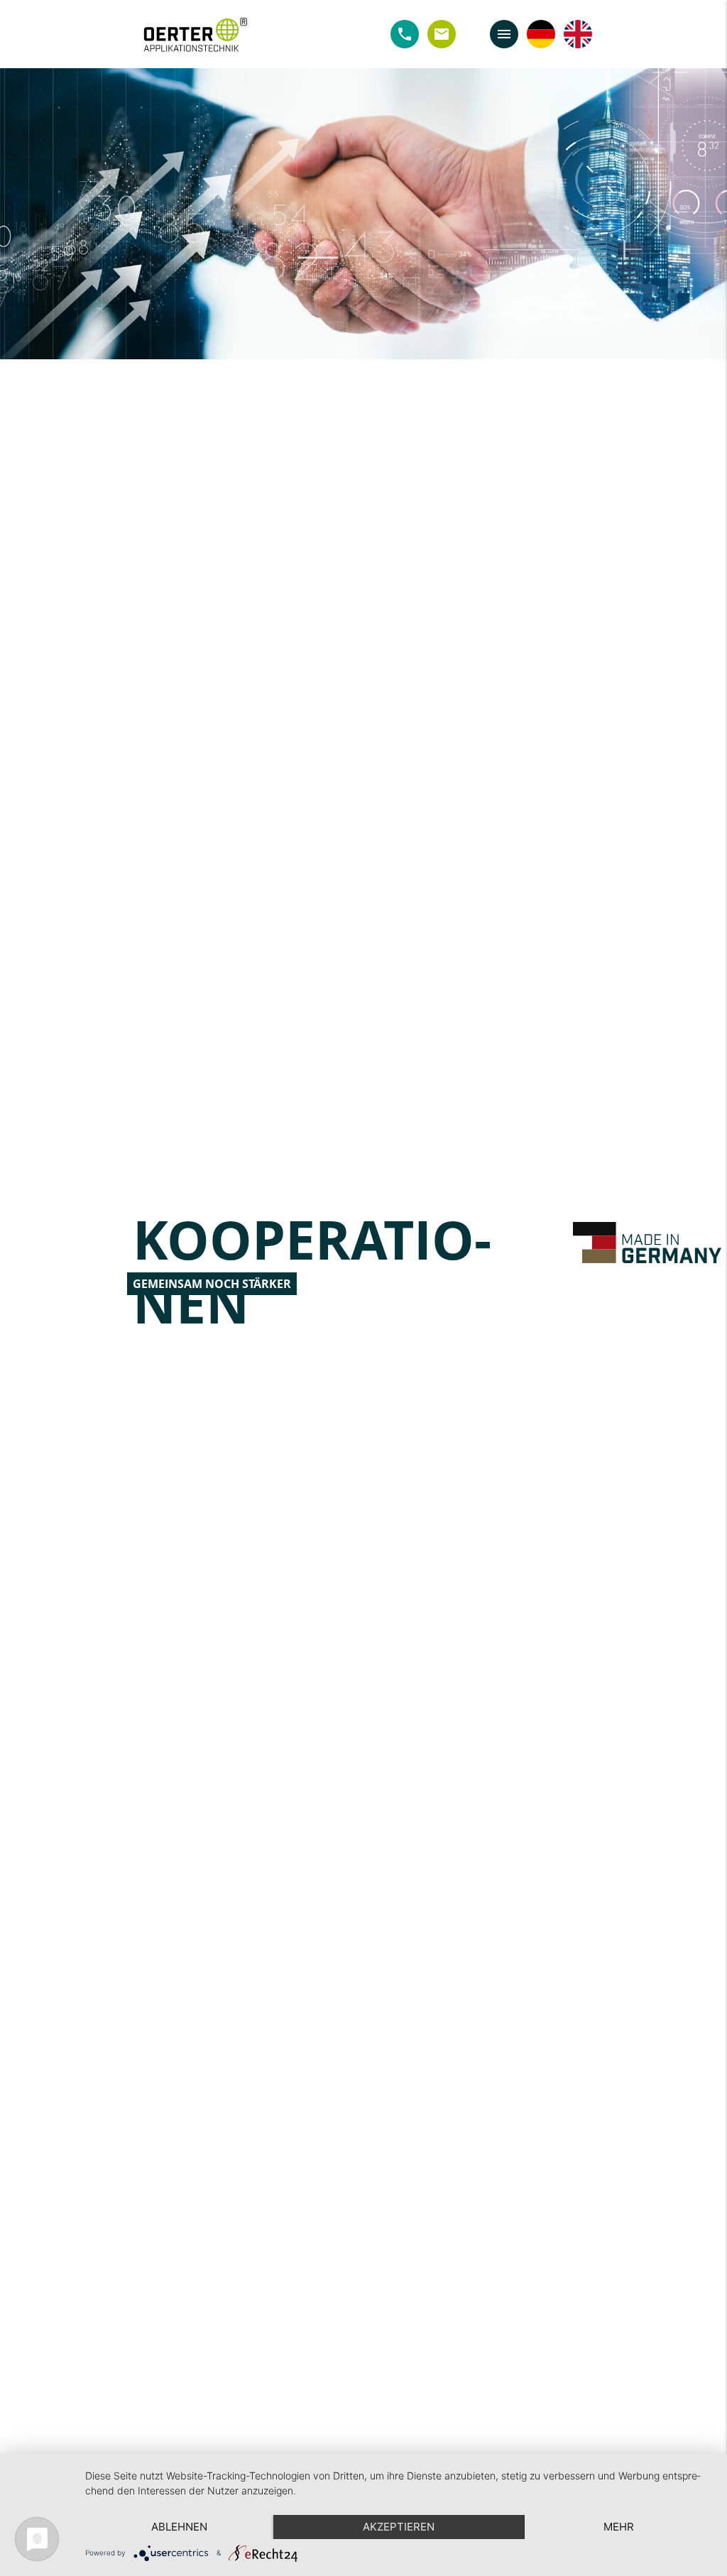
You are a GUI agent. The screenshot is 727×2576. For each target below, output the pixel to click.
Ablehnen (179, 2527)
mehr (619, 2527)
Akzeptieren (399, 2527)
